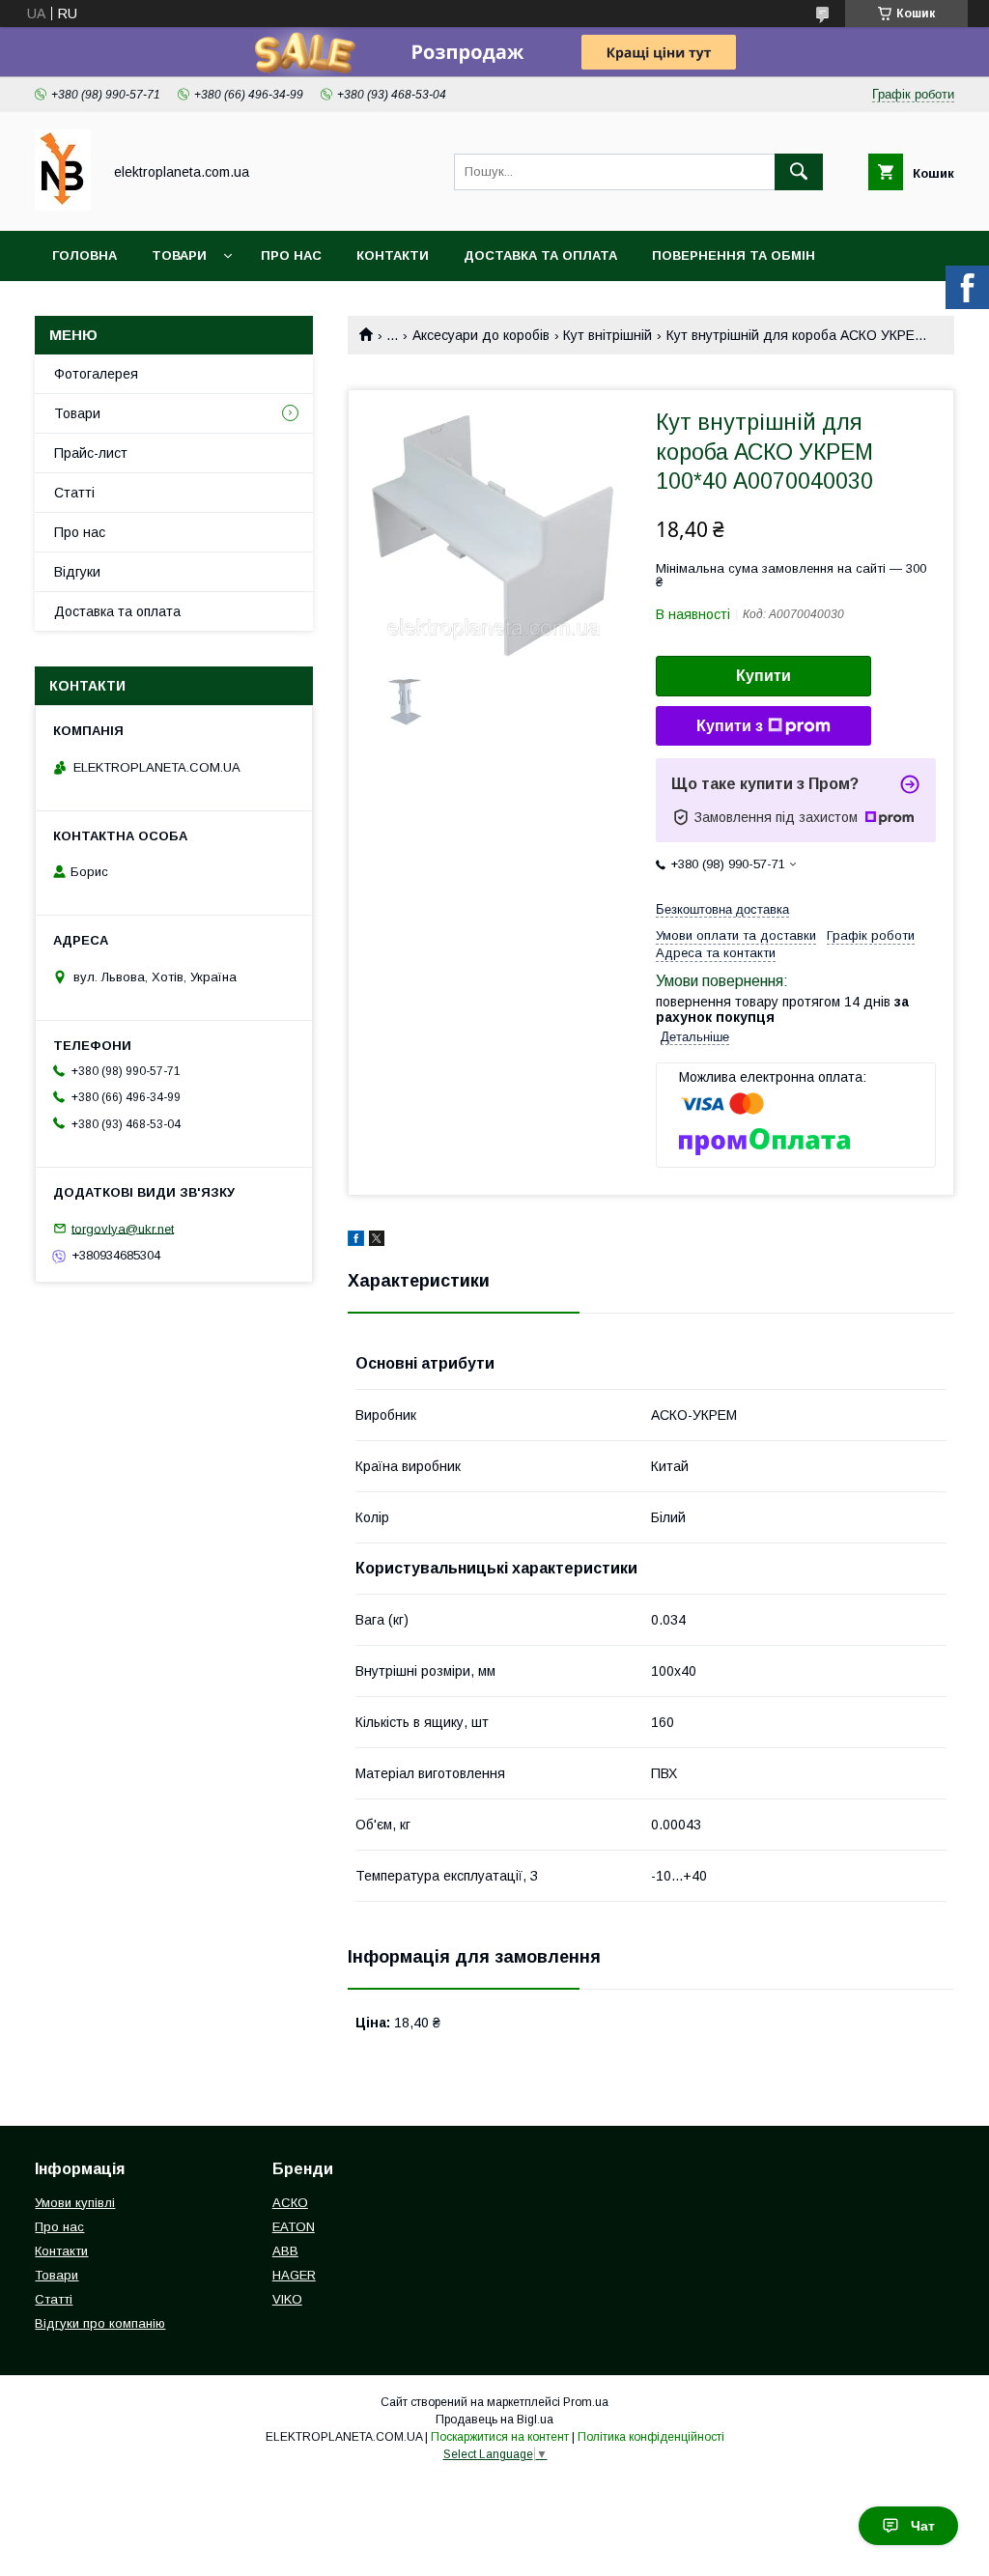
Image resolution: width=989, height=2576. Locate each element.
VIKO (287, 2299)
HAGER (294, 2275)
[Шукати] (799, 172)
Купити (763, 676)
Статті (74, 493)
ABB (285, 2251)
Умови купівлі (75, 2203)
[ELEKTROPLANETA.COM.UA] (63, 206)
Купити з (730, 726)
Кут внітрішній (608, 335)
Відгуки (77, 572)
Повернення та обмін (734, 255)
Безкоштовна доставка (722, 909)
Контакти (393, 255)
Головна (85, 255)
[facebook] (356, 1241)
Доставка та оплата (540, 255)
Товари (179, 255)
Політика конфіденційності (651, 2437)
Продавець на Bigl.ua (494, 2420)
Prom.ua (586, 2402)
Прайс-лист (91, 453)
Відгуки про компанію (100, 2323)
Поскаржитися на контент (500, 2437)
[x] (377, 1241)
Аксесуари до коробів (481, 335)
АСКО (290, 2203)
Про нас (291, 255)
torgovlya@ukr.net (123, 1228)
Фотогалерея (96, 374)
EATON (294, 2227)
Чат (923, 2526)
